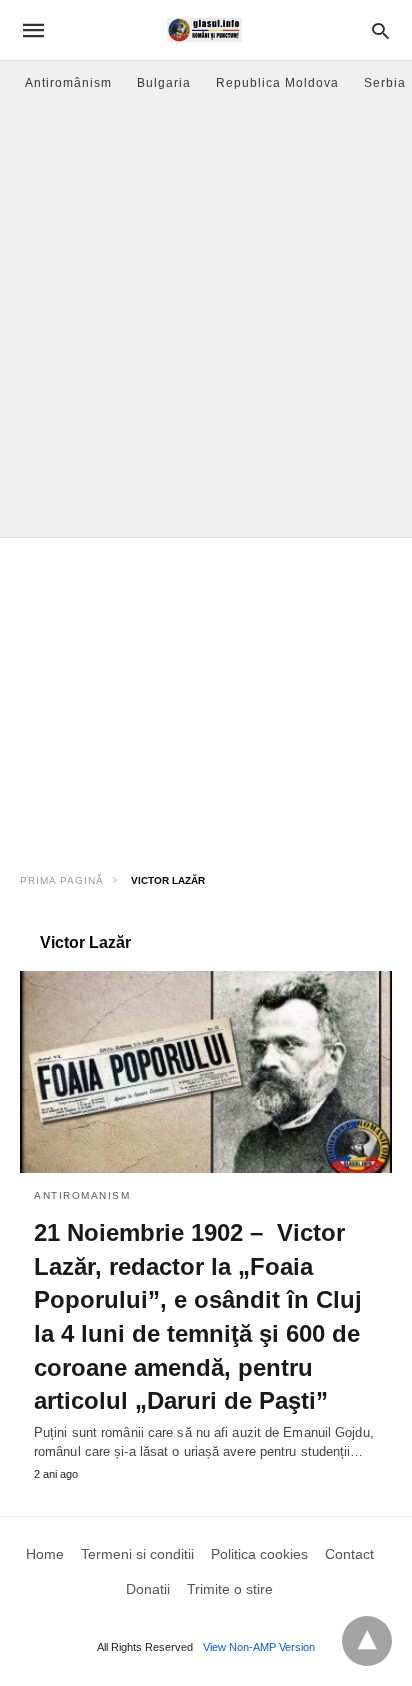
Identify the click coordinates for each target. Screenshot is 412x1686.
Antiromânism (68, 83)
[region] (206, 698)
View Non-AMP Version (259, 1647)
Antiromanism (82, 1195)
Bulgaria (164, 83)
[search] (380, 30)
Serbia (385, 83)
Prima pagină (62, 880)
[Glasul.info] (204, 30)
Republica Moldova (277, 83)
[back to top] (367, 1641)
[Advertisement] (206, 321)
